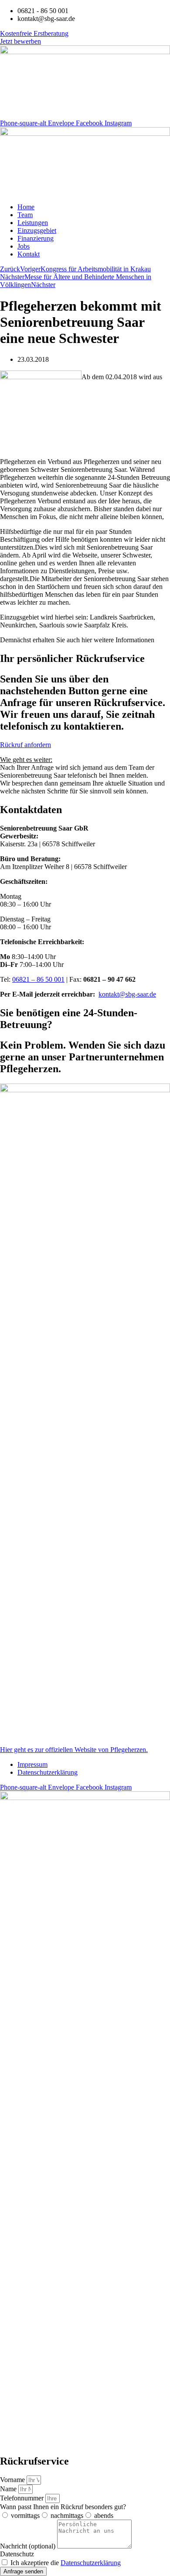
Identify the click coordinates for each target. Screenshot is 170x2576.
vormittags (25, 2515)
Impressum (32, 1764)
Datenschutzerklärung (48, 1772)
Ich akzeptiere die (66, 2563)
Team (25, 215)
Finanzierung (36, 238)
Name (9, 2489)
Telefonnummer (23, 2498)
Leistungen (33, 223)
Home (26, 207)
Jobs (24, 246)
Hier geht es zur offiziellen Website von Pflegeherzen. (74, 1750)
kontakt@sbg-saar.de (127, 994)
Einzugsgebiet (37, 230)
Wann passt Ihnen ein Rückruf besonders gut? (63, 2507)
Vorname (13, 2480)
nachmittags (67, 2515)
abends (104, 2515)
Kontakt (29, 254)
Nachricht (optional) (29, 2546)
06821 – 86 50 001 (38, 979)
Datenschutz (17, 2554)
